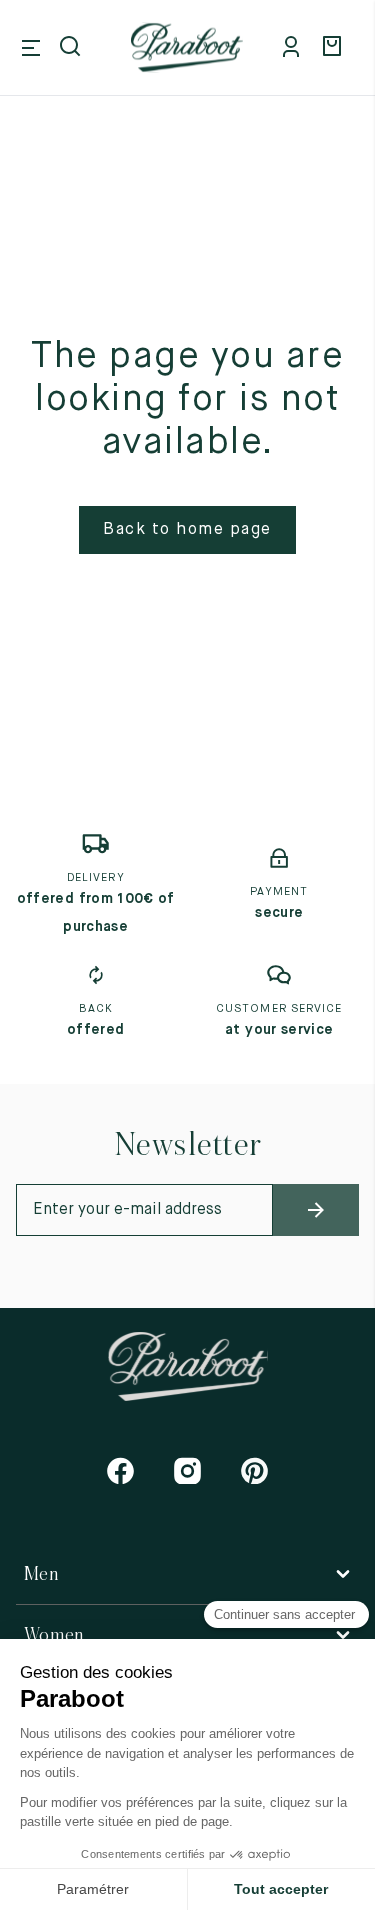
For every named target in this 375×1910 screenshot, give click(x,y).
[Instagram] (187, 1470)
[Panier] (335, 48)
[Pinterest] (254, 1470)
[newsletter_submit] (316, 1210)
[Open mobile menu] (31, 48)
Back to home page (187, 530)
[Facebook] (120, 1470)
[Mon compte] (295, 48)
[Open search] (72, 48)
